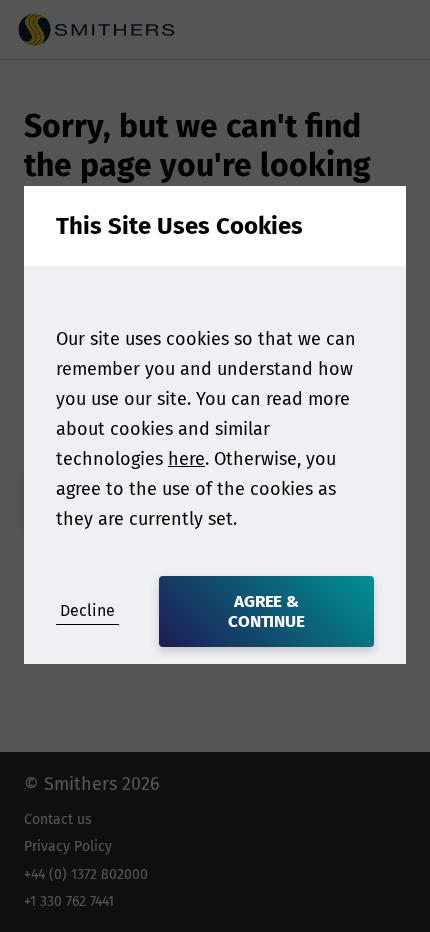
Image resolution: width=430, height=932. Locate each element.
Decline (87, 610)
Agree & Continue (267, 611)
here (186, 459)
